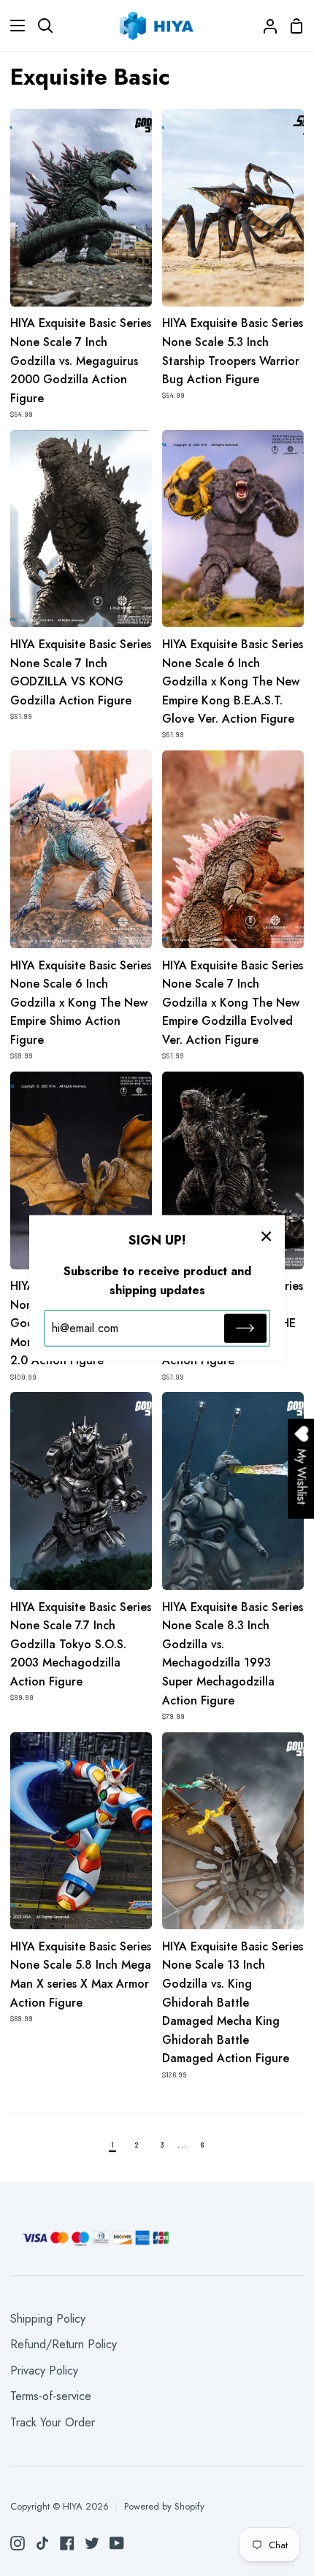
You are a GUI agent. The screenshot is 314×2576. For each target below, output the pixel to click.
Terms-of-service (51, 2396)
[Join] (245, 1329)
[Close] (267, 1235)
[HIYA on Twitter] (92, 2543)
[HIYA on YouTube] (117, 2543)
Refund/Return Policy (64, 2344)
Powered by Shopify (164, 2506)
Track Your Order (53, 2422)
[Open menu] (13, 26)
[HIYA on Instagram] (18, 2543)
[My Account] (264, 26)
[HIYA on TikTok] (42, 2543)
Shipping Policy (48, 2319)
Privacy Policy (44, 2371)
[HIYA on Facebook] (67, 2543)
